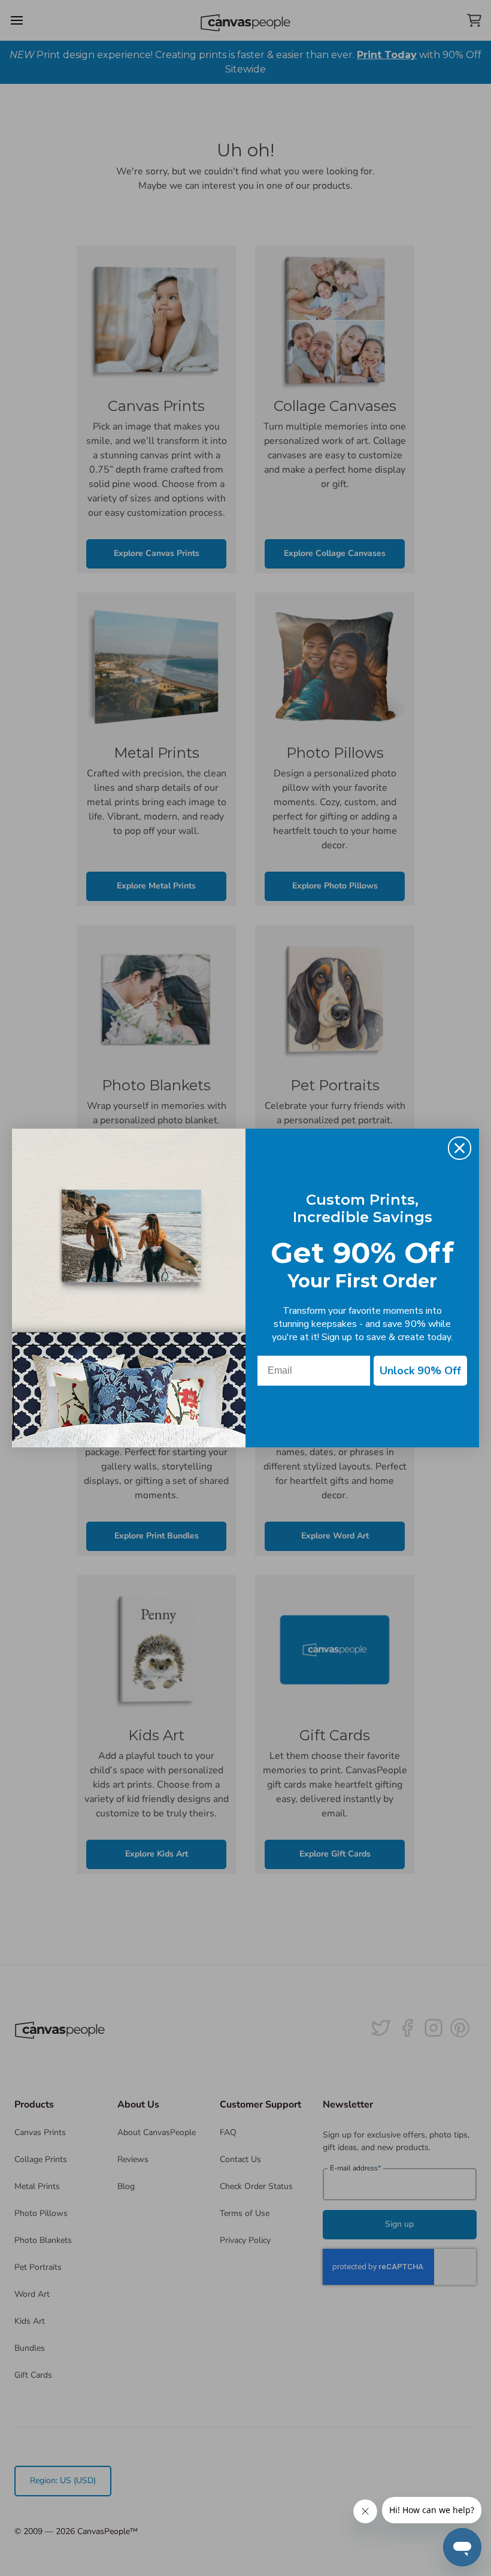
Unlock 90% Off (420, 1371)
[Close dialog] (460, 1148)
